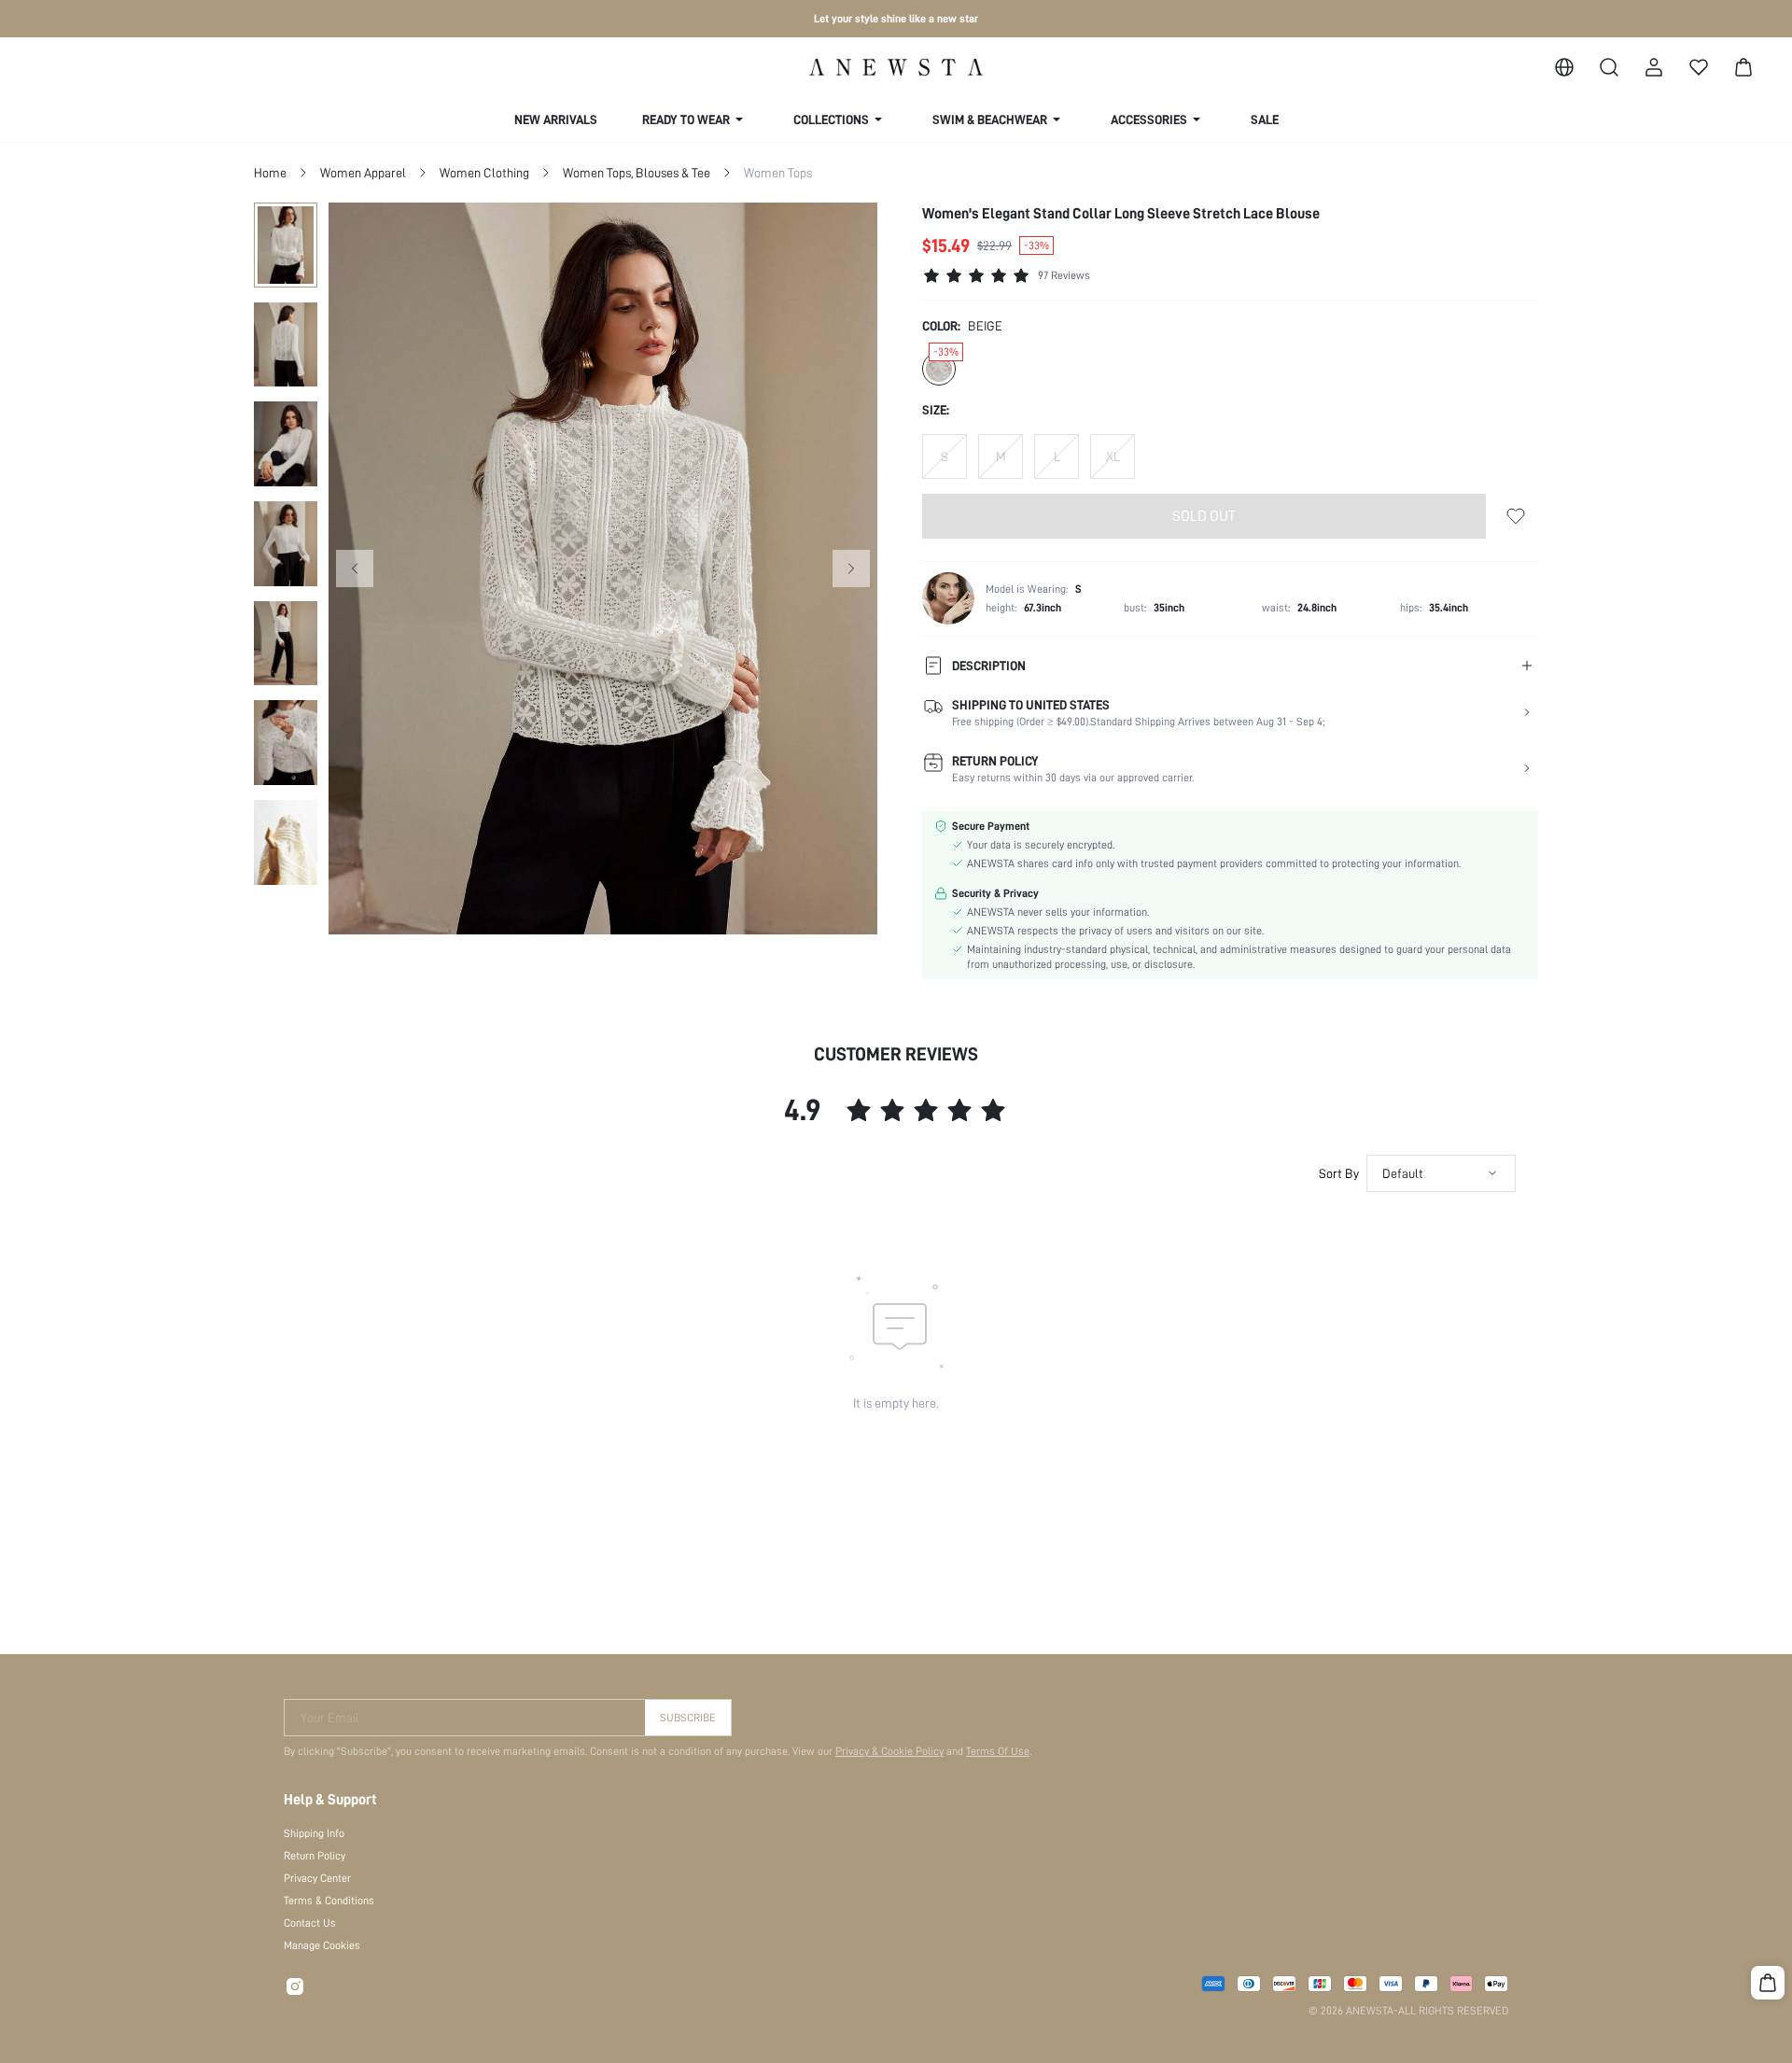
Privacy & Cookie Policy (889, 1751)
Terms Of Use (998, 1751)
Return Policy (315, 1856)
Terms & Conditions (329, 1901)
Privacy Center (317, 1878)
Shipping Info (314, 1833)
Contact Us (310, 1923)
